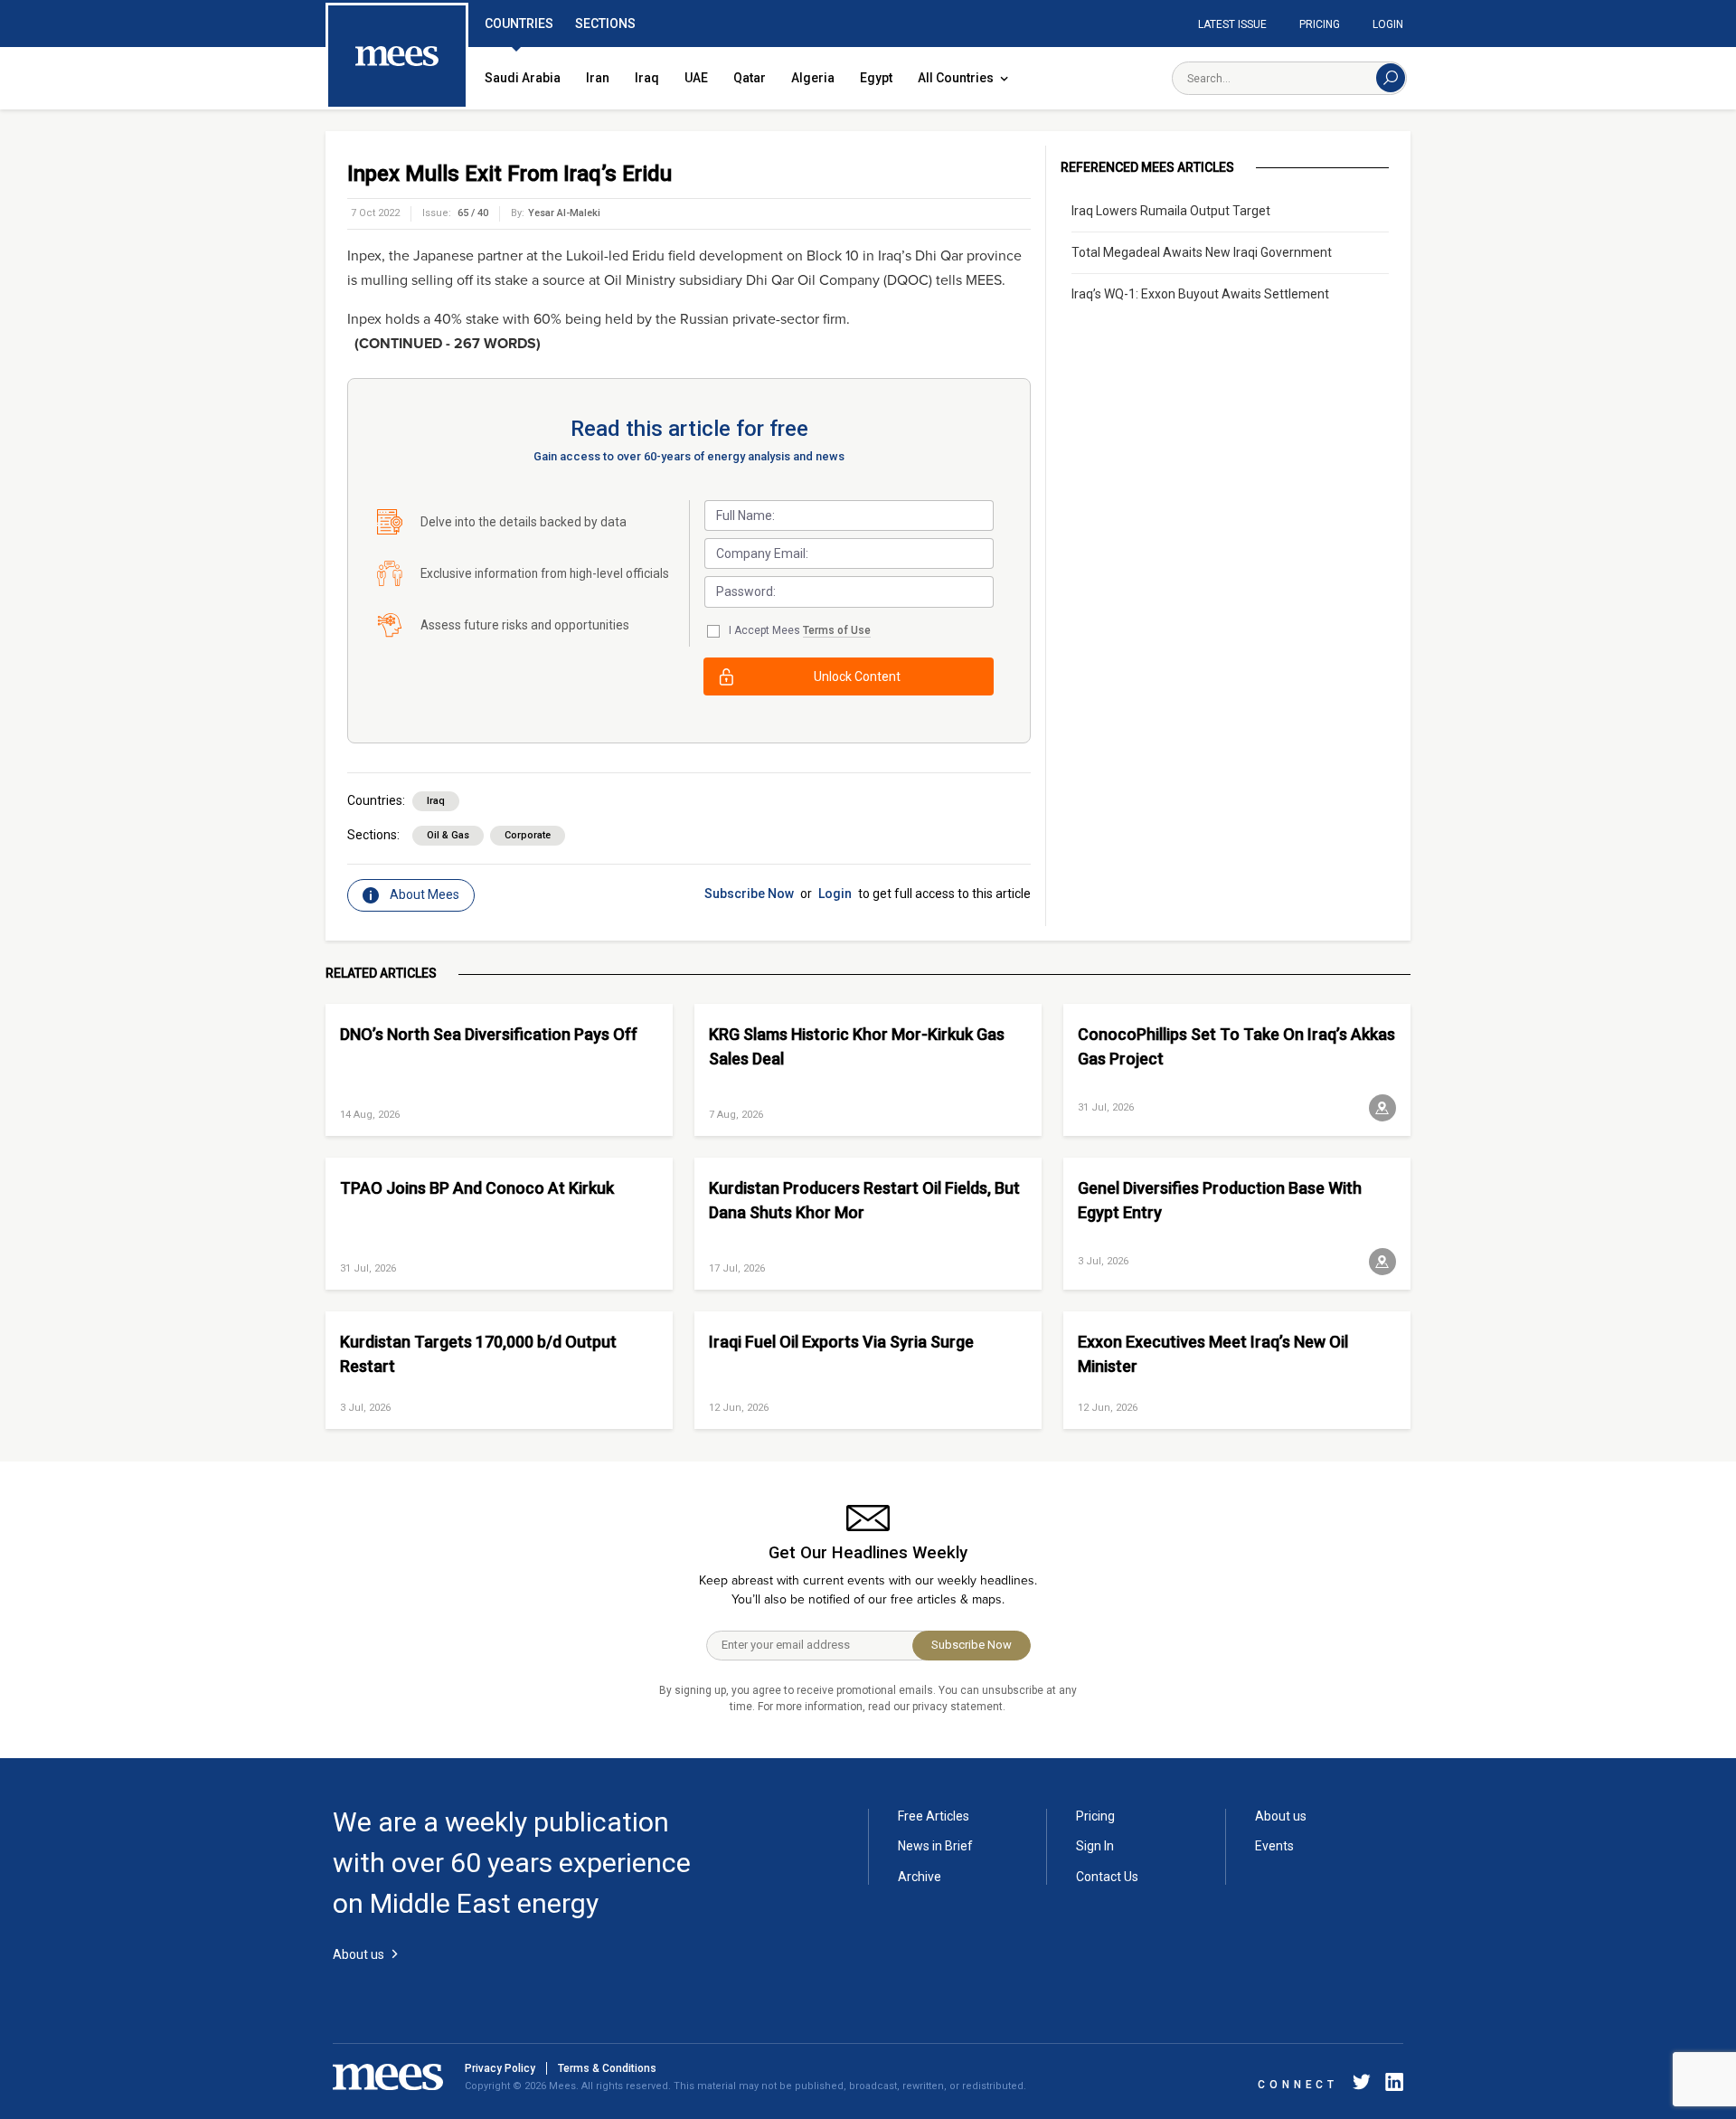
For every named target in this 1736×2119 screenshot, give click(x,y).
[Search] (1391, 78)
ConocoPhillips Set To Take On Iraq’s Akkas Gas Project (1236, 1046)
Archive (920, 1877)
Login (1388, 24)
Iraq (647, 78)
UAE (696, 78)
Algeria (813, 78)
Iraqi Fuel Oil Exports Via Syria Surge (841, 1342)
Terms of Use (837, 630)
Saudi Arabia (523, 78)
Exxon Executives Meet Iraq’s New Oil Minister (1213, 1354)
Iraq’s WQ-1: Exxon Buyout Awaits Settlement (1200, 294)
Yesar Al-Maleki (564, 213)
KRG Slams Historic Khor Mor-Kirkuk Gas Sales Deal (857, 1046)
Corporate (528, 835)
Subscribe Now (749, 894)
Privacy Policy (500, 2068)
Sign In (1095, 1846)
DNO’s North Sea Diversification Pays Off (489, 1034)
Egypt (876, 78)
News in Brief (935, 1846)
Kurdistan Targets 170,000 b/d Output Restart (478, 1354)
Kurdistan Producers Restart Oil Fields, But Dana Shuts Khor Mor (864, 1200)
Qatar (750, 78)
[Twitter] (1362, 2085)
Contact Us (1107, 1877)
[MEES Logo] (397, 57)
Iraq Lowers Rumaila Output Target (1171, 211)
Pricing (1320, 24)
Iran (598, 78)
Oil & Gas (448, 835)
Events (1274, 1846)
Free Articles (934, 1816)
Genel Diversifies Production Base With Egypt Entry (1220, 1200)
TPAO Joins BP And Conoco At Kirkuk (477, 1188)
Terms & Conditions (607, 2068)
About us (1281, 1816)
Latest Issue (1232, 24)
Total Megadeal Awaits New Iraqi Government (1202, 252)
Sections (605, 24)
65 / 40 (473, 213)
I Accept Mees (800, 630)
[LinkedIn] (1391, 2085)
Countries (519, 24)
